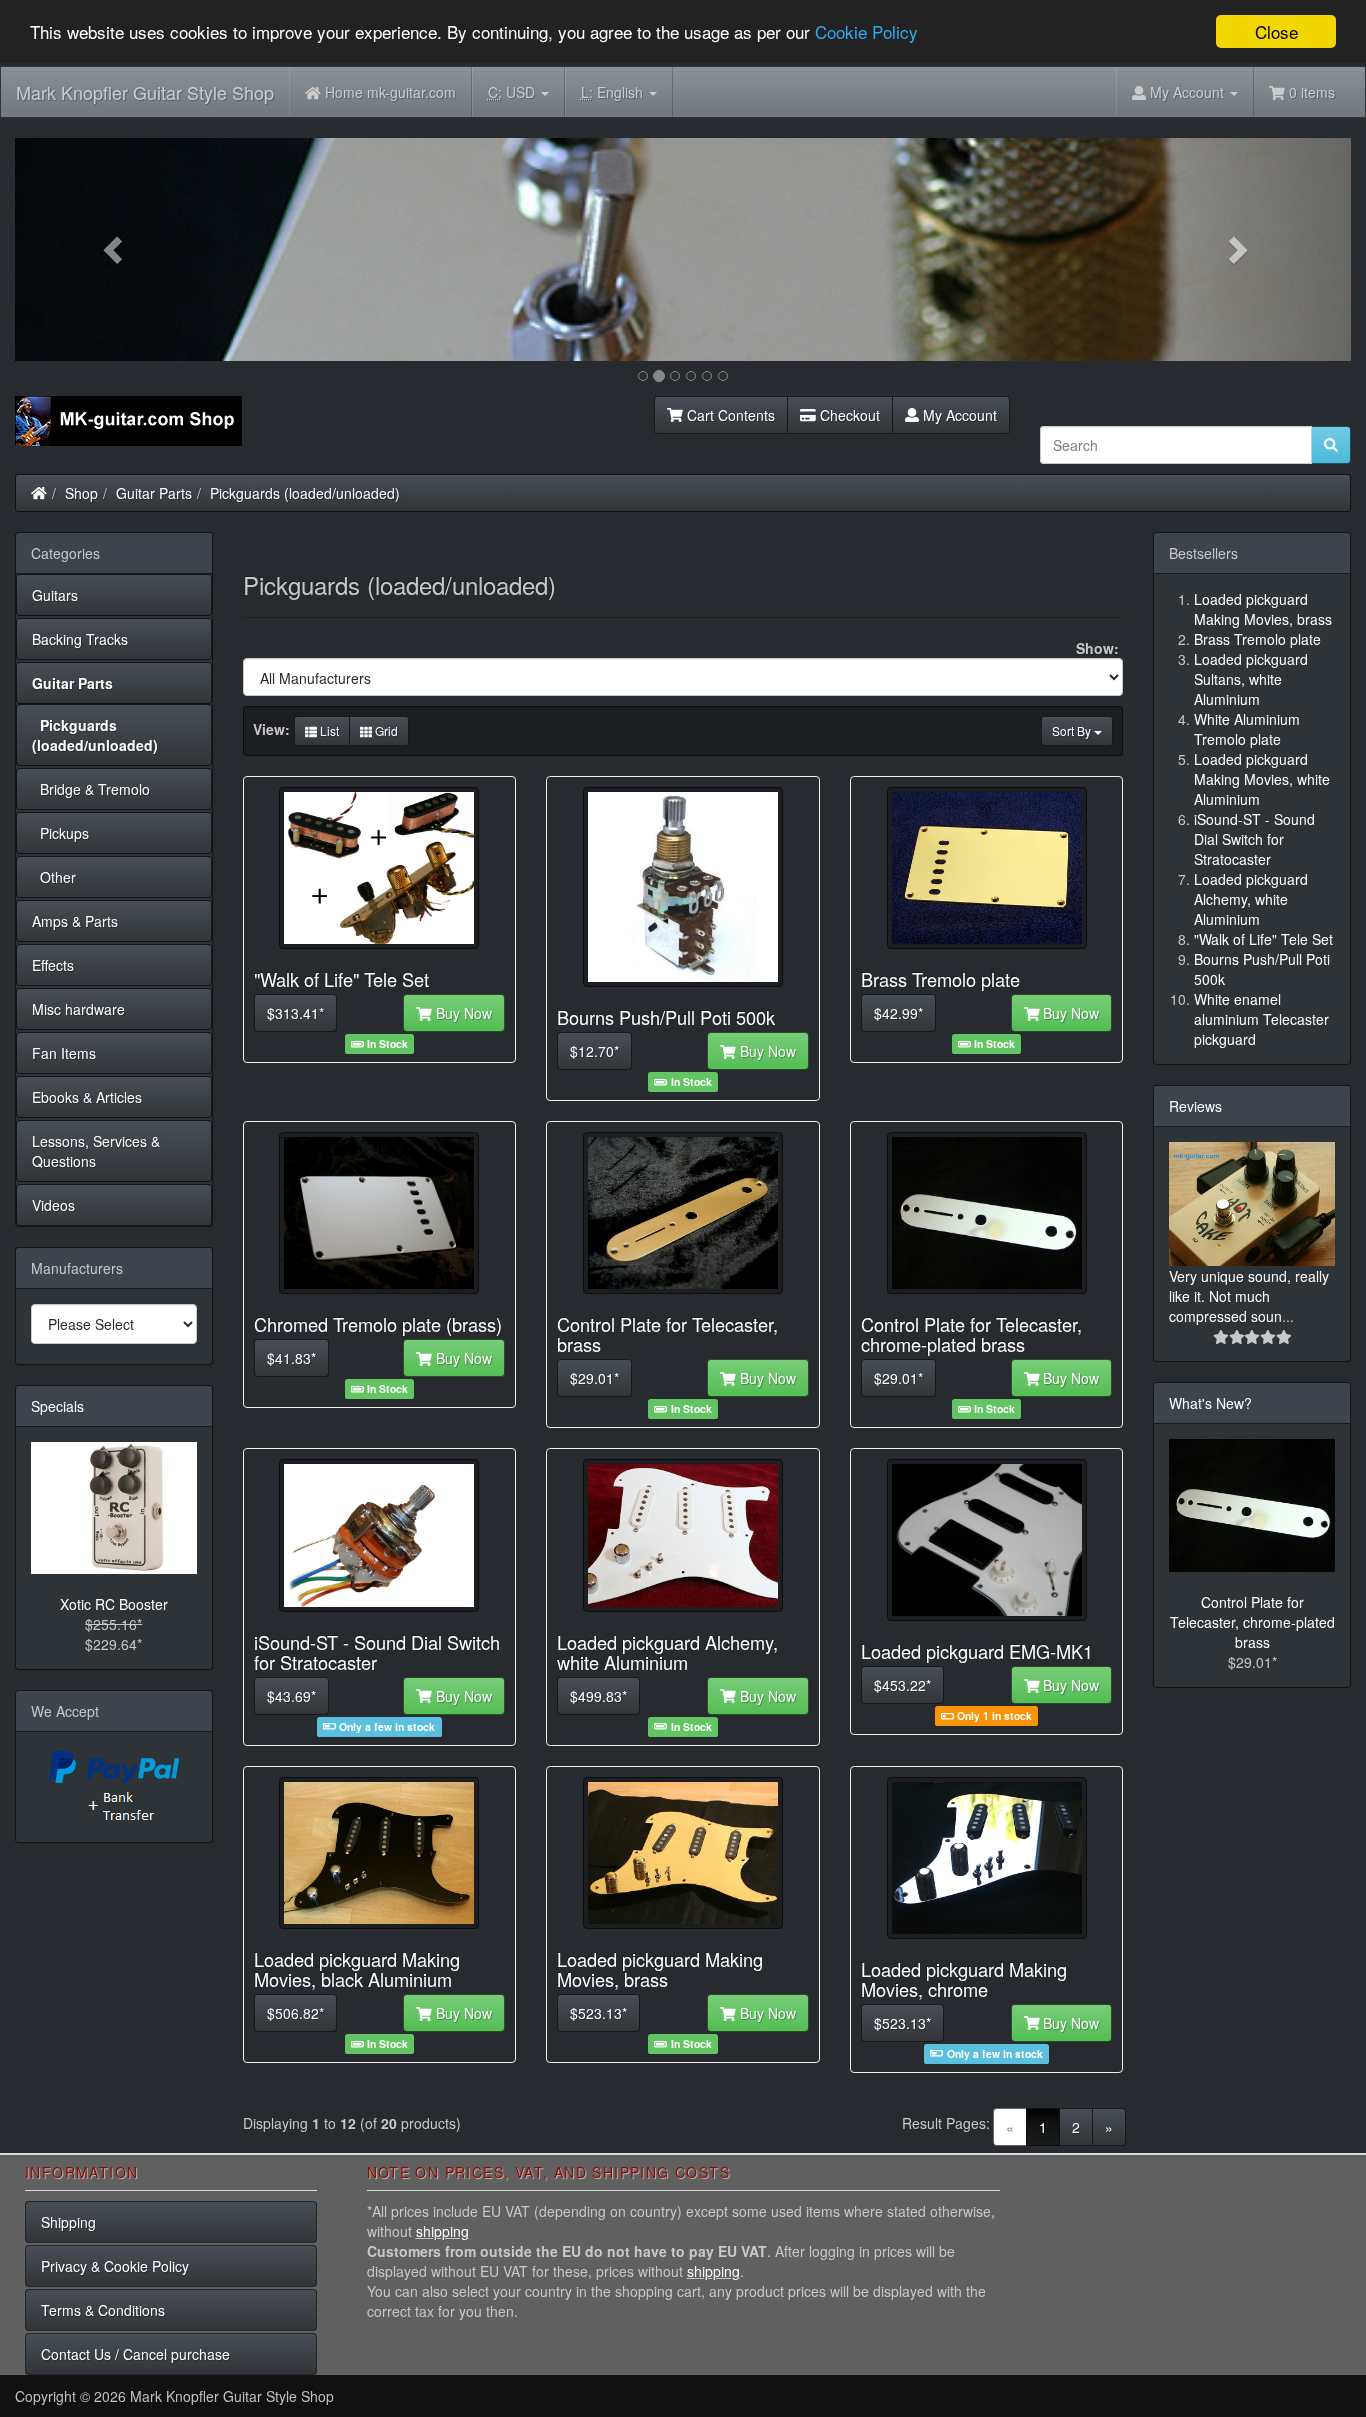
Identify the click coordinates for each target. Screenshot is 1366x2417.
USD (513, 92)
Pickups (60, 833)
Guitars (55, 595)
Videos (53, 1205)
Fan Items (64, 1053)
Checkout (848, 415)
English (614, 92)
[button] (115, 249)
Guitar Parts (154, 493)
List (328, 730)
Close (1276, 31)
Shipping (68, 2222)
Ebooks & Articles (87, 1097)
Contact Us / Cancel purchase (135, 2354)
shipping (442, 2231)
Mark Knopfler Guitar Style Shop (145, 92)
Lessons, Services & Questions (96, 1151)
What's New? (1210, 1403)
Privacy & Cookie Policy (115, 2266)
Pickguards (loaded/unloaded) (305, 493)
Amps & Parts (75, 921)
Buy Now (462, 1013)
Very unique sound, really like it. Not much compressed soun (1249, 1296)
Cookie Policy (866, 32)
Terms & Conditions (103, 2310)
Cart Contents (729, 415)
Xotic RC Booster (114, 1604)
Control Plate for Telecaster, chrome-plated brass (1252, 1622)
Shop (81, 493)
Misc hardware (78, 1009)
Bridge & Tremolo (91, 789)
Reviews (1195, 1106)
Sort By (1073, 730)
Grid (385, 730)
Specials (57, 1406)
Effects (53, 965)
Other (54, 877)
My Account (958, 415)
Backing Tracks (80, 639)
